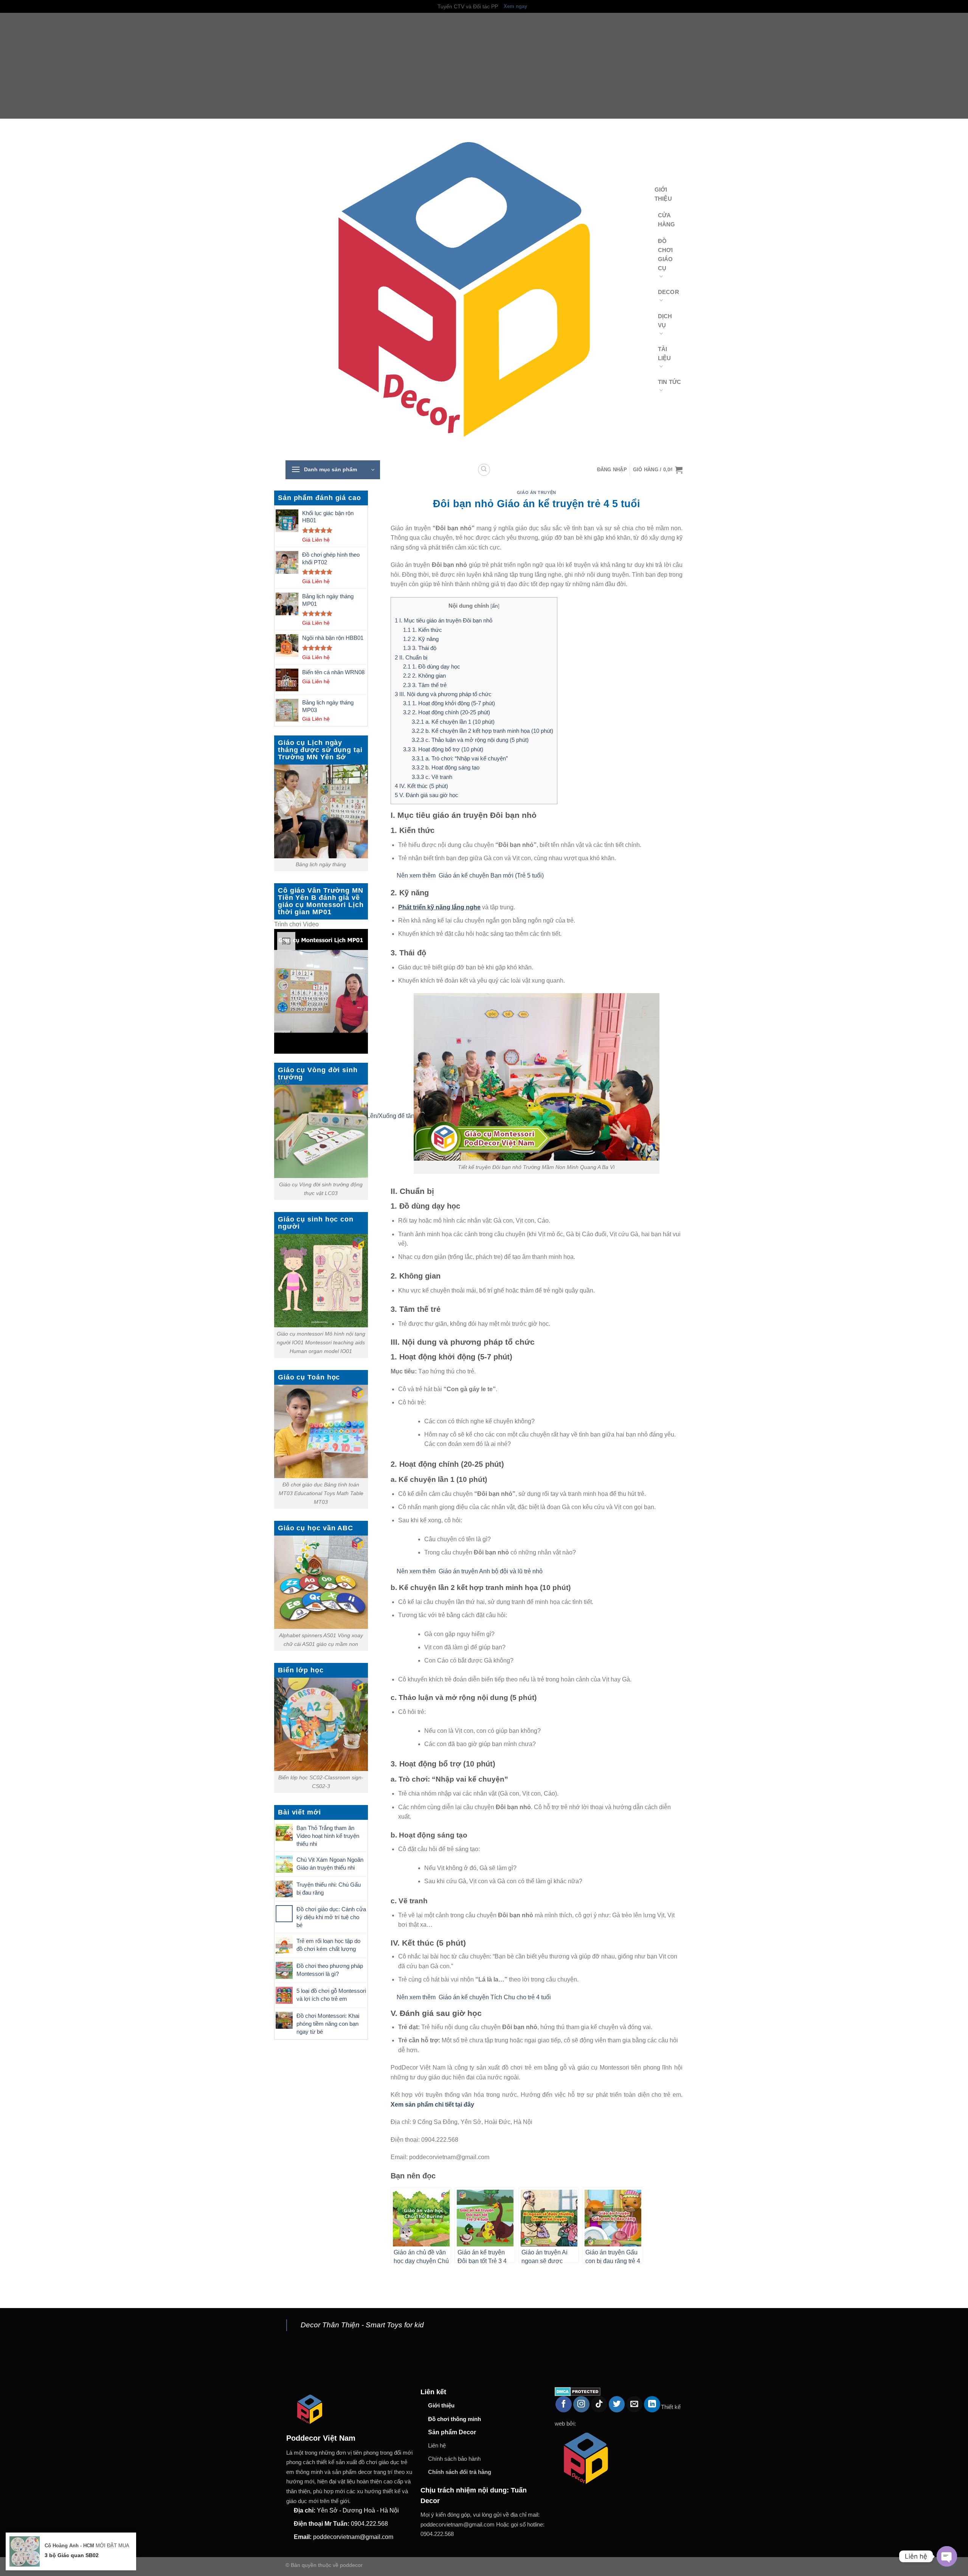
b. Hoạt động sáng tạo (446, 767)
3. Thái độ (420, 648)
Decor (669, 292)
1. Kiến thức (423, 630)
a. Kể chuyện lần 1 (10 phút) (453, 722)
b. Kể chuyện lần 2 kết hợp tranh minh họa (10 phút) (482, 731)
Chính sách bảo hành (454, 2459)
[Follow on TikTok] (599, 2404)
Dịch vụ (665, 321)
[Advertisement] (227, 66)
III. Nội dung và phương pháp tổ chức (443, 694)
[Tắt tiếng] (282, 1114)
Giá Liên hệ (316, 540)
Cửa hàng (667, 220)
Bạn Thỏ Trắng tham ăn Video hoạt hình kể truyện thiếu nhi (328, 1836)
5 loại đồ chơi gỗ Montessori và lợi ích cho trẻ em (331, 1995)
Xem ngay (515, 6)
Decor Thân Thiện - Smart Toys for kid (362, 2325)
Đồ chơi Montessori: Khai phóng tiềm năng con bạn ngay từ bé (328, 2024)
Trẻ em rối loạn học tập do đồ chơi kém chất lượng (328, 1945)
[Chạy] (282, 1064)
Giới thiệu (663, 194)
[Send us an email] (634, 2404)
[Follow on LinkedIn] (652, 2404)
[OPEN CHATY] (947, 2556)
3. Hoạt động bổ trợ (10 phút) (443, 749)
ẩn (495, 606)
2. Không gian (424, 676)
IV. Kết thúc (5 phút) (421, 786)
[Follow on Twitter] (617, 2404)
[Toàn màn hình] (282, 1134)
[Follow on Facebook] (564, 2404)
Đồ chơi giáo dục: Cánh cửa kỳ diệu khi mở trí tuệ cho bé (331, 1917)
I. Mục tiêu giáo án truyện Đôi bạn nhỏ (444, 620)
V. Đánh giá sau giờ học (427, 795)
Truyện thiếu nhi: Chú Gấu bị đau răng (329, 1889)
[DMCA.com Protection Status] (578, 2391)
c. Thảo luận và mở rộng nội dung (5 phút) (470, 740)
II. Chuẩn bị (411, 657)
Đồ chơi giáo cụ (665, 255)
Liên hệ (437, 2445)
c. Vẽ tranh (432, 777)
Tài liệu (665, 354)
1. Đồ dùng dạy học (432, 666)
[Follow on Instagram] (581, 2404)
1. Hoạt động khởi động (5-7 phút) (449, 703)
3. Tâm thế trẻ (425, 685)
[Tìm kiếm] (484, 470)
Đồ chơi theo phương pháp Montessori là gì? (330, 1970)
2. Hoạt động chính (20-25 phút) (447, 712)
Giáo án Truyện (537, 492)
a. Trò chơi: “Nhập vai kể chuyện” (460, 758)
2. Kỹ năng (421, 639)
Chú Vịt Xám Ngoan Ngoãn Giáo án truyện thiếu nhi (330, 1864)
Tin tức (670, 382)
